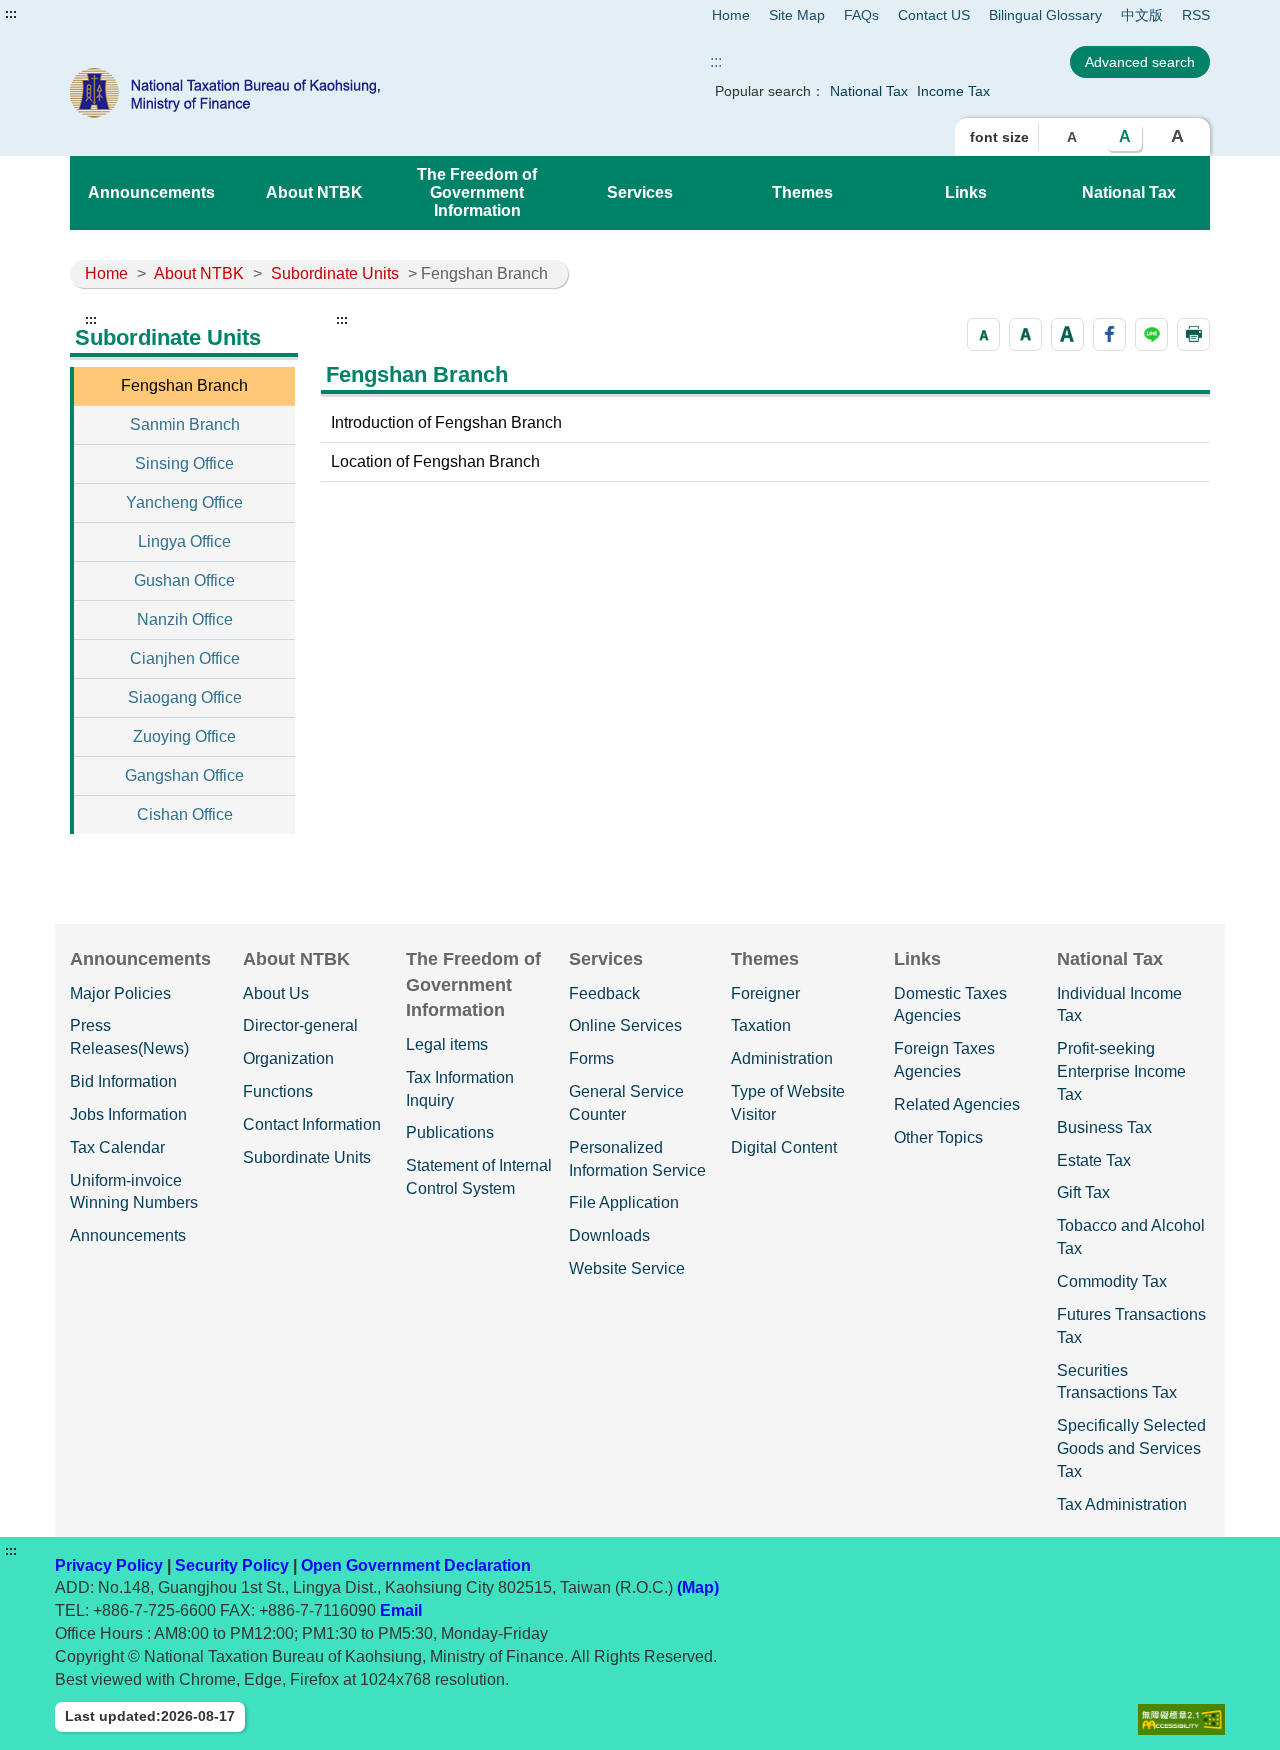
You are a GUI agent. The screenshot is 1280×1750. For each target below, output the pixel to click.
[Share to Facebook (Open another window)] (1109, 334)
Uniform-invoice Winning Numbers (134, 1192)
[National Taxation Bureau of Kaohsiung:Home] (298, 93)
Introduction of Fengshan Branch (446, 422)
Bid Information (123, 1081)
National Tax (869, 91)
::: (11, 14)
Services (640, 192)
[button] (983, 334)
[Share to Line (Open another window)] (1151, 334)
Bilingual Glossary (1045, 15)
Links (966, 192)
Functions (278, 1091)
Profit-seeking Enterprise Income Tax (1121, 1071)
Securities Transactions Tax (1117, 1382)
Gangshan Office (184, 775)
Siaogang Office (185, 697)
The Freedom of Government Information (477, 192)
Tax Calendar (117, 1147)
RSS (1196, 15)
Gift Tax (1083, 1192)
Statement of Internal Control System (479, 1177)
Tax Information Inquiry (460, 1089)
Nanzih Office (185, 619)
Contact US (934, 15)
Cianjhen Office (185, 658)
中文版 (1142, 15)
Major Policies (120, 993)
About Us (276, 993)
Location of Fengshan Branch (435, 461)
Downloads (609, 1235)
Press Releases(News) (129, 1037)
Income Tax (953, 91)
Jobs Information (128, 1114)
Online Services (625, 1025)
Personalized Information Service (637, 1159)
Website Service (627, 1268)
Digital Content (784, 1147)
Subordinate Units (335, 273)
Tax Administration (1122, 1504)
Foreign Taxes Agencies (944, 1060)
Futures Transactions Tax (1131, 1326)
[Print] (1193, 334)
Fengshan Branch (184, 385)
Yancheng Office (184, 502)
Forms (591, 1058)
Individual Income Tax (1119, 1005)
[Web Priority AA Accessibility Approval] (1181, 1719)
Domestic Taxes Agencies (950, 1005)
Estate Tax (1094, 1160)
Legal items (447, 1044)
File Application (624, 1202)
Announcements (151, 192)
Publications (450, 1132)
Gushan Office (184, 580)
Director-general (300, 1025)
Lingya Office (184, 541)
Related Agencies (957, 1104)
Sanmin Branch (185, 424)
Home (731, 15)
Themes (802, 192)
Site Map (797, 15)
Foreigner (765, 993)
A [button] (1072, 137)
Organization (288, 1058)
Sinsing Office (184, 463)
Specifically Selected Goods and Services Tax (1131, 1448)
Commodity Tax (1112, 1281)
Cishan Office (185, 814)
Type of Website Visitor (788, 1103)
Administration (782, 1058)
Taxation (761, 1025)
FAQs (861, 15)
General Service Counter (626, 1103)
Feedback (604, 993)
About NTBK (314, 192)
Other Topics (938, 1137)
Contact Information (312, 1124)
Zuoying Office (184, 736)
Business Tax (1104, 1127)
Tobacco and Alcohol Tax (1131, 1237)
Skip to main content (75, 14)
